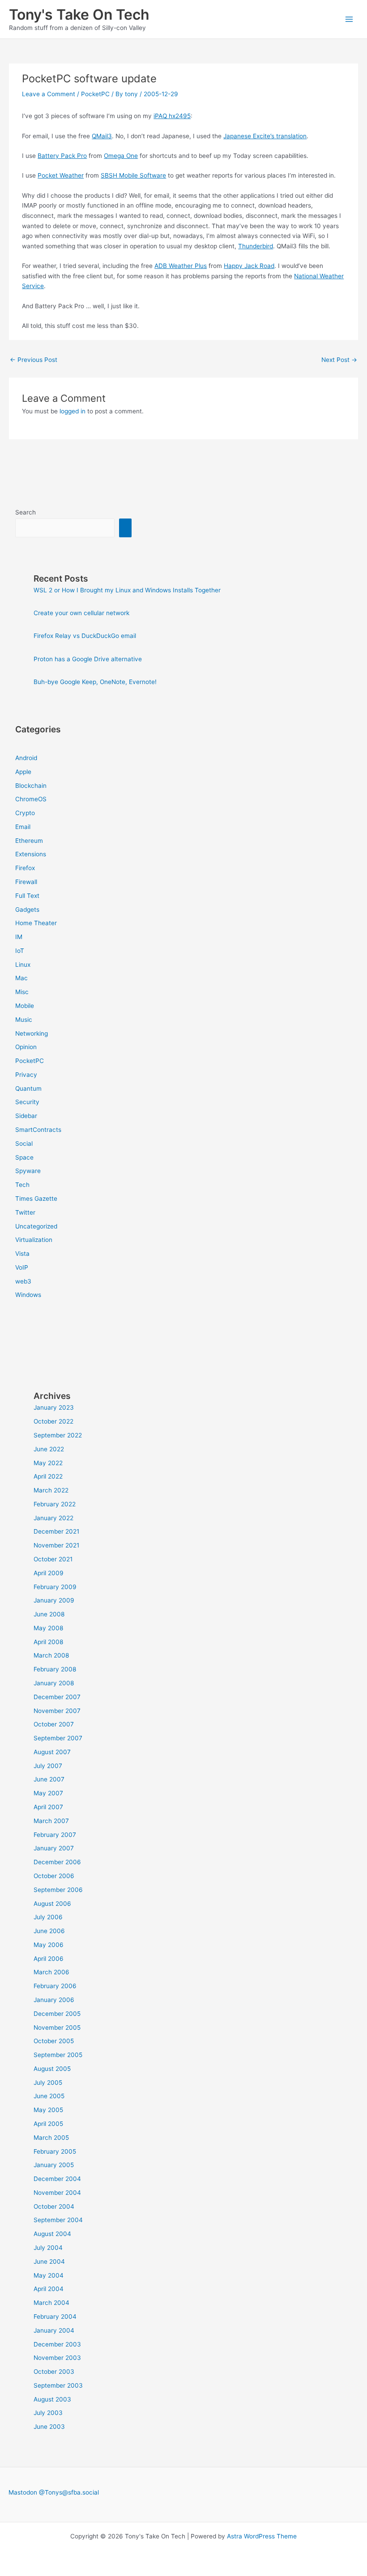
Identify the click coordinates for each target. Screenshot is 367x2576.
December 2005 (57, 2014)
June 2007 (49, 1779)
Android (26, 758)
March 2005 (51, 2138)
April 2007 (48, 1807)
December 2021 (56, 1531)
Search (26, 512)
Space (24, 1157)
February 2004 (55, 2317)
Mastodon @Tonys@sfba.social (54, 2492)
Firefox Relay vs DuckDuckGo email (85, 636)
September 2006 (58, 1890)
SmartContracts (38, 1130)
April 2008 (48, 1642)
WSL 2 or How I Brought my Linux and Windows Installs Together (127, 590)
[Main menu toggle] (349, 19)
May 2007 (48, 1793)
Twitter (25, 1212)
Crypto (25, 813)
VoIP (22, 1267)
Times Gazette (36, 1199)
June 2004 (49, 2261)
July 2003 (48, 2413)
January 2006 (54, 2000)
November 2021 (56, 1545)
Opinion (26, 1047)
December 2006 (57, 1862)
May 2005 (48, 2110)
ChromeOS (31, 799)
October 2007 (54, 1724)
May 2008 (48, 1628)
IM (19, 937)
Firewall (26, 882)
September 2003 (58, 2385)
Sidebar (26, 1116)
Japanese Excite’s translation (265, 136)
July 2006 (48, 1917)
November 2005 (57, 2028)
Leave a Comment (49, 94)
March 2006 (51, 1972)
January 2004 (54, 2330)
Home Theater (36, 923)
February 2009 (55, 1587)
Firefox (25, 868)
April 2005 (48, 2124)
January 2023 (54, 1407)
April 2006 (49, 1959)
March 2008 (51, 1655)
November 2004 (57, 2193)
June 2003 (49, 2427)
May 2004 (49, 2275)
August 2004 (52, 2234)
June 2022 (49, 1449)
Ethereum (29, 841)
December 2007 (57, 1697)
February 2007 (55, 1835)
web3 (23, 1281)
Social (24, 1143)
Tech (22, 1185)
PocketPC (95, 94)
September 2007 (58, 1738)
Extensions (31, 854)
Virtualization (34, 1240)
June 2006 (49, 1931)
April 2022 (48, 1476)
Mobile (25, 1006)
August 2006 (52, 1904)
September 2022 (58, 1435)
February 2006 (55, 1986)
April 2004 (49, 2289)
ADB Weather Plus (181, 266)
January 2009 (54, 1600)
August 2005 (52, 2069)
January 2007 (54, 1848)
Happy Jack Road (249, 266)
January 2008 (54, 1683)
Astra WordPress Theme (262, 2536)
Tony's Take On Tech (79, 15)
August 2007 (52, 1752)
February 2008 (55, 1669)
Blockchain (31, 786)
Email (23, 827)
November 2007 (57, 1711)
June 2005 (49, 2096)
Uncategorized (36, 1226)
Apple (23, 772)
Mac (21, 978)
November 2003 (57, 2358)
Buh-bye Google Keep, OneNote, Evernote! (95, 682)
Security (27, 1102)
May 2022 (48, 1463)
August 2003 (52, 2399)
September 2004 (58, 2220)
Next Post (339, 360)
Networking (32, 1033)
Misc (22, 992)
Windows (28, 1295)
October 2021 (53, 1559)
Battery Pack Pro (62, 156)
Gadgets (27, 910)
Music (24, 1020)
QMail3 (102, 136)
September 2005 (58, 2055)
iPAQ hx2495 (172, 116)
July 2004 (48, 2248)
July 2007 (48, 1766)
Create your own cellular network (81, 613)
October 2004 (54, 2206)
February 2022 (55, 1504)
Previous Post (34, 360)
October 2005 (54, 2041)
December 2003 (57, 2344)
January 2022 (53, 1518)
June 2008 (49, 1614)
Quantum (28, 1088)
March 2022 (51, 1490)
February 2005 (55, 2151)
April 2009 (49, 1573)
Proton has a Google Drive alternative (88, 659)
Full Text (27, 896)
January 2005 (54, 2165)
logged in (73, 411)
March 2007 (51, 1821)
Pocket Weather (61, 175)
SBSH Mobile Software (133, 175)
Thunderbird (256, 246)
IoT (20, 951)
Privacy (26, 1075)
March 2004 (51, 2303)
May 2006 (49, 1945)
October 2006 (54, 1876)
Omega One (121, 156)
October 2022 (53, 1421)
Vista (22, 1254)
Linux (23, 965)
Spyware (28, 1171)
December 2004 (57, 2179)
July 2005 (48, 2083)
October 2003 (54, 2372)
